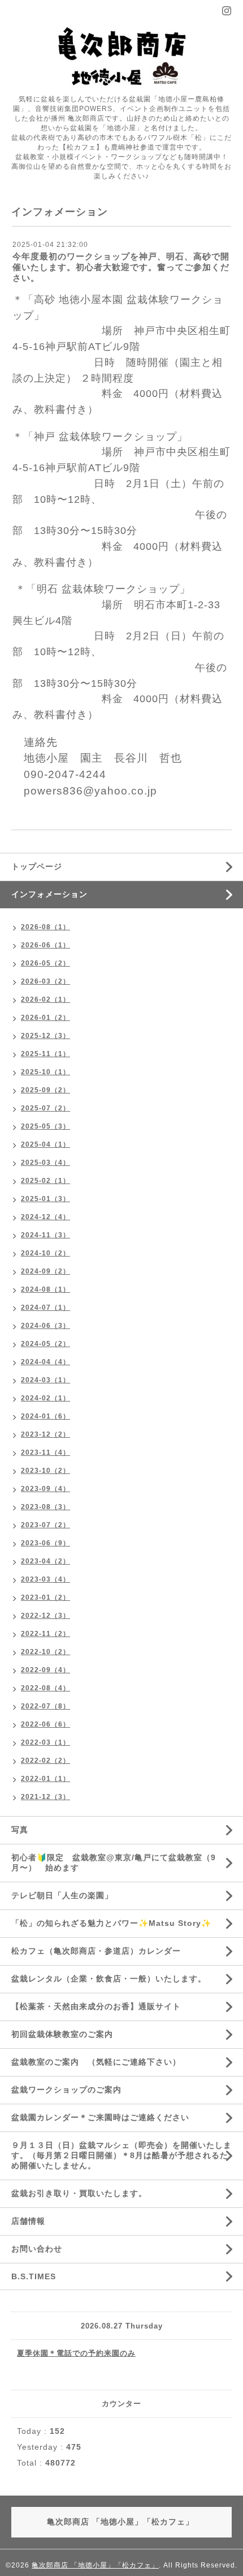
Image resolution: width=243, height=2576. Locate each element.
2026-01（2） (45, 1018)
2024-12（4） (45, 1217)
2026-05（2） (45, 963)
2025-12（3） (45, 1036)
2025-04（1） (45, 1144)
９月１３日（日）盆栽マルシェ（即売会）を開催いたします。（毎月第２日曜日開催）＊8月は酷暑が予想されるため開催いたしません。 (121, 2155)
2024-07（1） (45, 1308)
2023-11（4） (45, 1453)
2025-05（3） (45, 1126)
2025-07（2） (45, 1108)
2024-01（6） (45, 1416)
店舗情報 (28, 2221)
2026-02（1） (45, 999)
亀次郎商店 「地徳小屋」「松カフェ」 (95, 2565)
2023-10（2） (45, 1471)
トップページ (37, 866)
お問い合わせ (37, 2249)
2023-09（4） (45, 1489)
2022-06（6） (45, 1724)
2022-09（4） (45, 1670)
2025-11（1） (45, 1054)
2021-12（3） (45, 1797)
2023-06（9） (45, 1543)
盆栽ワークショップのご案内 (71, 2090)
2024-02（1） (45, 1398)
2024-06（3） (45, 1326)
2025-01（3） (45, 1199)
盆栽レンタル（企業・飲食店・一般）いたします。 (113, 1979)
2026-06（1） (45, 945)
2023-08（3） (45, 1507)
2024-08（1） (45, 1289)
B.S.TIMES (34, 2276)
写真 (20, 1830)
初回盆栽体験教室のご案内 (66, 2034)
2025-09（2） (45, 1090)
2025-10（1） (45, 1072)
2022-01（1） (45, 1779)
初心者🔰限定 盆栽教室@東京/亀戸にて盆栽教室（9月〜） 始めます (114, 1862)
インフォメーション (49, 894)
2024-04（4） (45, 1362)
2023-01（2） (45, 1597)
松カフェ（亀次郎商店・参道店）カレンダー (96, 1951)
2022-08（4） (45, 1688)
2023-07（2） (45, 1525)
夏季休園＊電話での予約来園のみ (76, 2353)
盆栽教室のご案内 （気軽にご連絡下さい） (96, 2062)
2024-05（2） (45, 1344)
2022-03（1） (45, 1742)
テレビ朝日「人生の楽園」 (62, 1895)
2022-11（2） (45, 1634)
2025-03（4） (45, 1163)
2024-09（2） (45, 1271)
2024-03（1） (45, 1380)
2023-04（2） (45, 1561)
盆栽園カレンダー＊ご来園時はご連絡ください (100, 2117)
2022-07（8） (45, 1706)
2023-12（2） (45, 1434)
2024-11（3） (45, 1235)
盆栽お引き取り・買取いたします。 (79, 2193)
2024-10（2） (45, 1253)
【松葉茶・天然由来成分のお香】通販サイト (96, 2006)
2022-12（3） (45, 1616)
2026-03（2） (45, 981)
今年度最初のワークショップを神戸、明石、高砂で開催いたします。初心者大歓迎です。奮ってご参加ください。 (121, 267)
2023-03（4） (45, 1579)
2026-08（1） (45, 927)
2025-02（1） (45, 1181)
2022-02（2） (45, 1761)
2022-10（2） (45, 1652)
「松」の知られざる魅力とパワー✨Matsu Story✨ (111, 1923)
